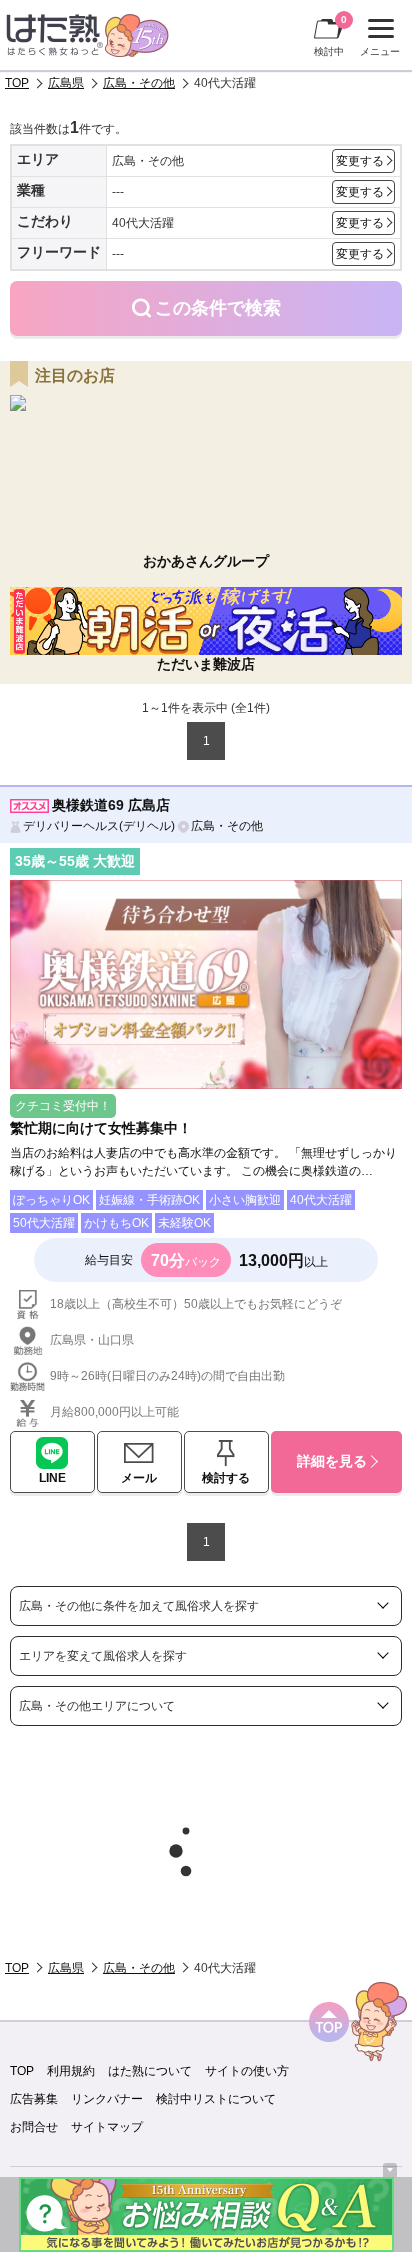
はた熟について (150, 2071)
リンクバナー (107, 2099)
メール (139, 1478)
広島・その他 (139, 83)
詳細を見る (332, 1461)
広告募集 (34, 2099)
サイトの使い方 (247, 2071)
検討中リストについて (216, 2099)
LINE (52, 1478)
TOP (17, 83)
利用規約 (71, 2071)
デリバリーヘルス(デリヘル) (99, 826)
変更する (360, 161)
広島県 (66, 83)
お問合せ (34, 2127)
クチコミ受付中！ (63, 1106)
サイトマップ (107, 2127)
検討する (226, 1478)
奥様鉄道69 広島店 (111, 805)
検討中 (330, 35)
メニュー (377, 40)
